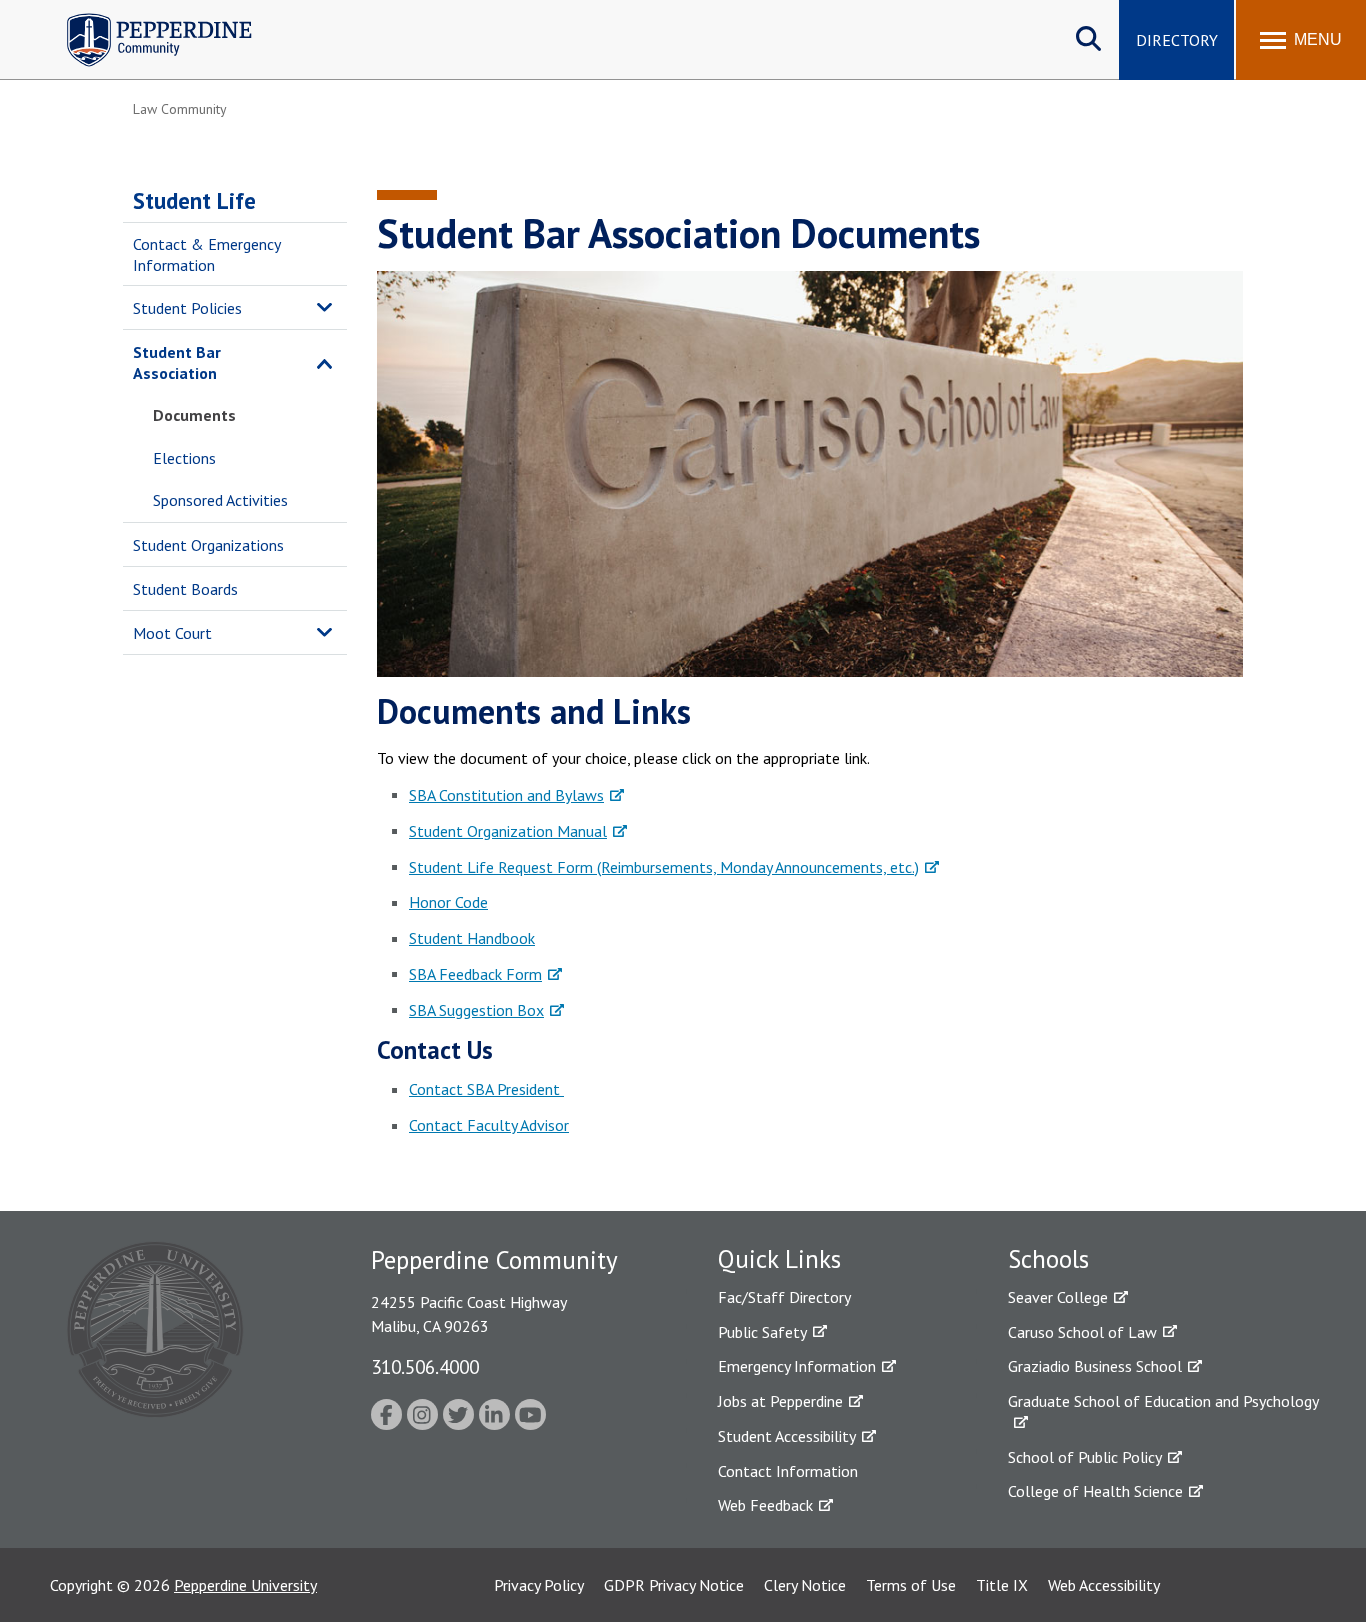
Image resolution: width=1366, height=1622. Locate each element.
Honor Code (448, 902)
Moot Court (172, 633)
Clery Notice (805, 1585)
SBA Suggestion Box (476, 1010)
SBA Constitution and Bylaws (506, 795)
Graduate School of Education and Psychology (1163, 1401)
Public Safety (762, 1332)
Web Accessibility (1104, 1585)
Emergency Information (797, 1366)
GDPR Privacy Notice (674, 1585)
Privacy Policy (539, 1585)
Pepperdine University (245, 1585)
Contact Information (788, 1471)
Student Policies (187, 308)
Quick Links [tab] (779, 1259)
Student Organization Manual (508, 831)
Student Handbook (472, 938)
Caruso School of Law (1082, 1332)
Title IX (1002, 1585)
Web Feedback (765, 1505)
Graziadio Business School (1095, 1366)
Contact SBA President (486, 1089)
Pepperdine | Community (144, 18)
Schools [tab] (1048, 1259)
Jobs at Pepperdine (780, 1401)
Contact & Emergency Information (206, 254)
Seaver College (1058, 1297)
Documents (194, 415)
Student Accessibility (787, 1436)
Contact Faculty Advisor (489, 1125)
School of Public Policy (1085, 1457)
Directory (1177, 40)
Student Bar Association (177, 362)
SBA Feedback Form (475, 974)
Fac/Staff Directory (784, 1297)
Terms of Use (911, 1585)
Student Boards (185, 589)
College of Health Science (1095, 1491)
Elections (184, 458)
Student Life (194, 200)
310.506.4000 (425, 1366)
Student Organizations (208, 545)
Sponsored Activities (220, 500)
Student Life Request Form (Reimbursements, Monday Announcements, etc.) (664, 867)
